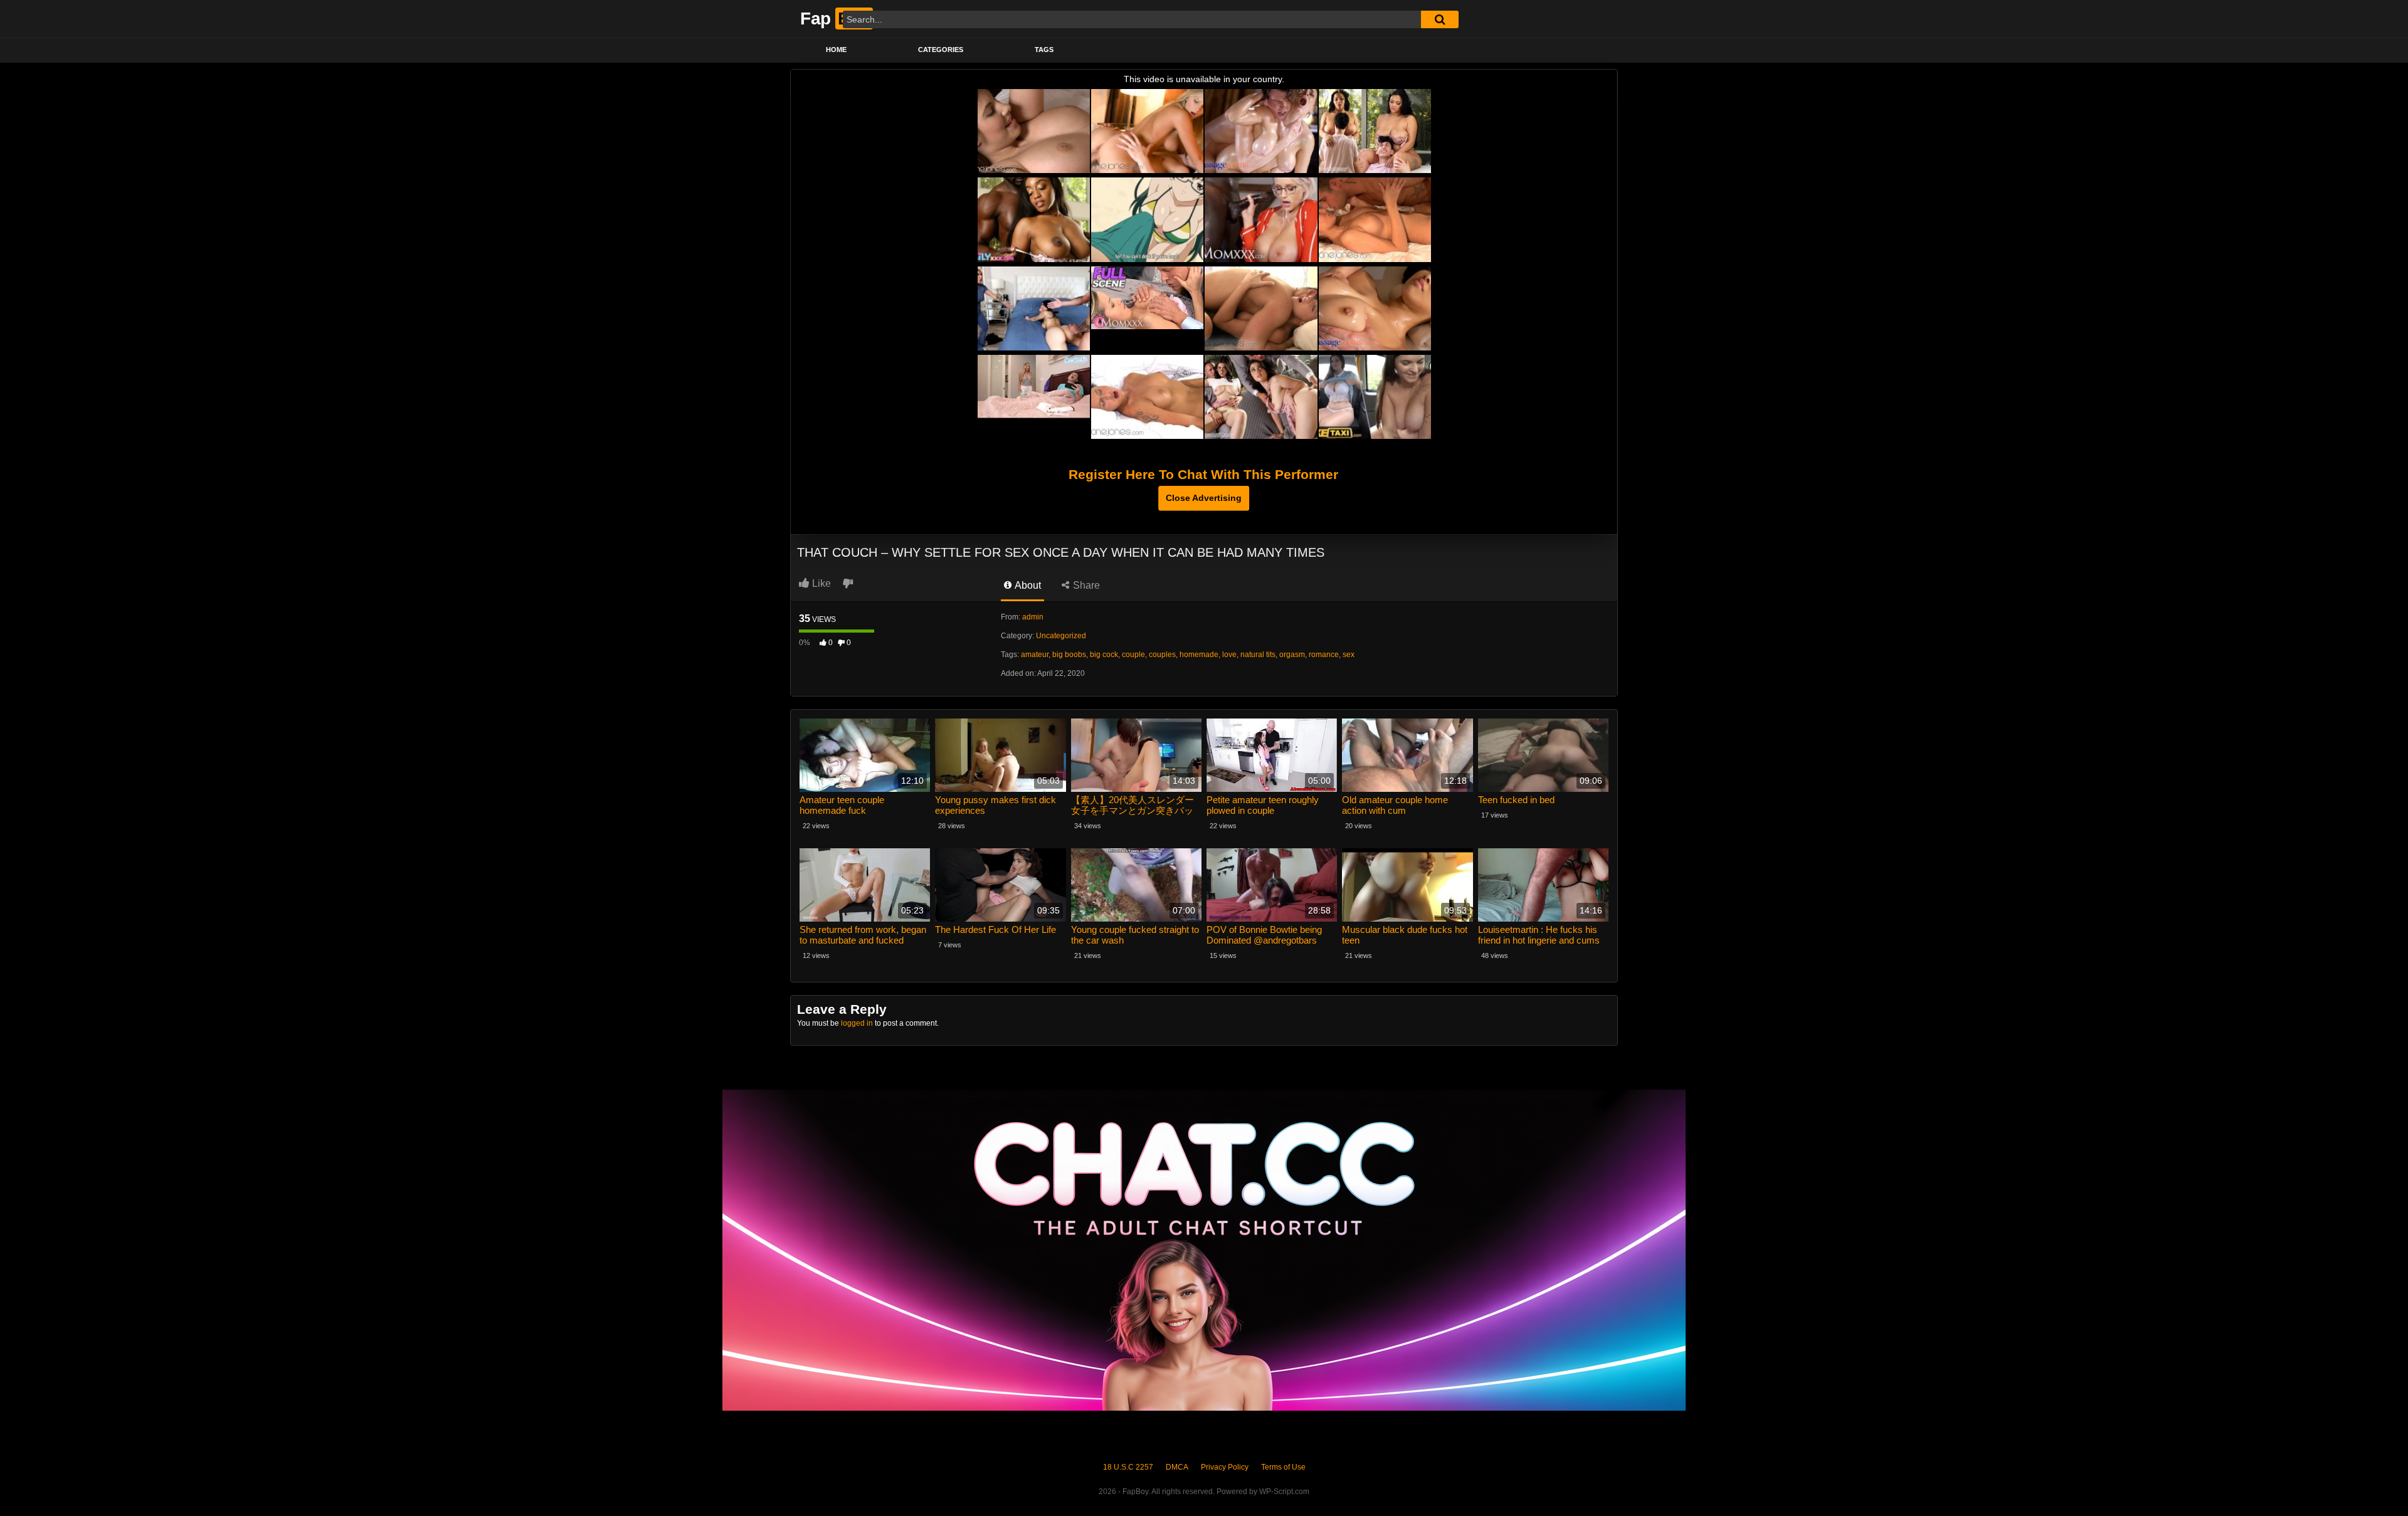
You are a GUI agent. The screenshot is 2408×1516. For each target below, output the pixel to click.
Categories (941, 50)
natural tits (1258, 655)
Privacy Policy (1225, 1467)
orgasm (1292, 655)
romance (1324, 655)
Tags (1044, 50)
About (1027, 585)
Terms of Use (1283, 1467)
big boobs (1069, 655)
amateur (1035, 655)
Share (1085, 585)
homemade (1199, 655)
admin (1033, 617)
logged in (857, 1023)
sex (1349, 655)
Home (836, 50)
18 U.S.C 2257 (1128, 1467)
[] (1440, 19)
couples (1162, 655)
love (1229, 655)
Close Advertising (1204, 498)
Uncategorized (1061, 636)
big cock (1104, 655)
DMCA (1177, 1467)
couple (1133, 655)
